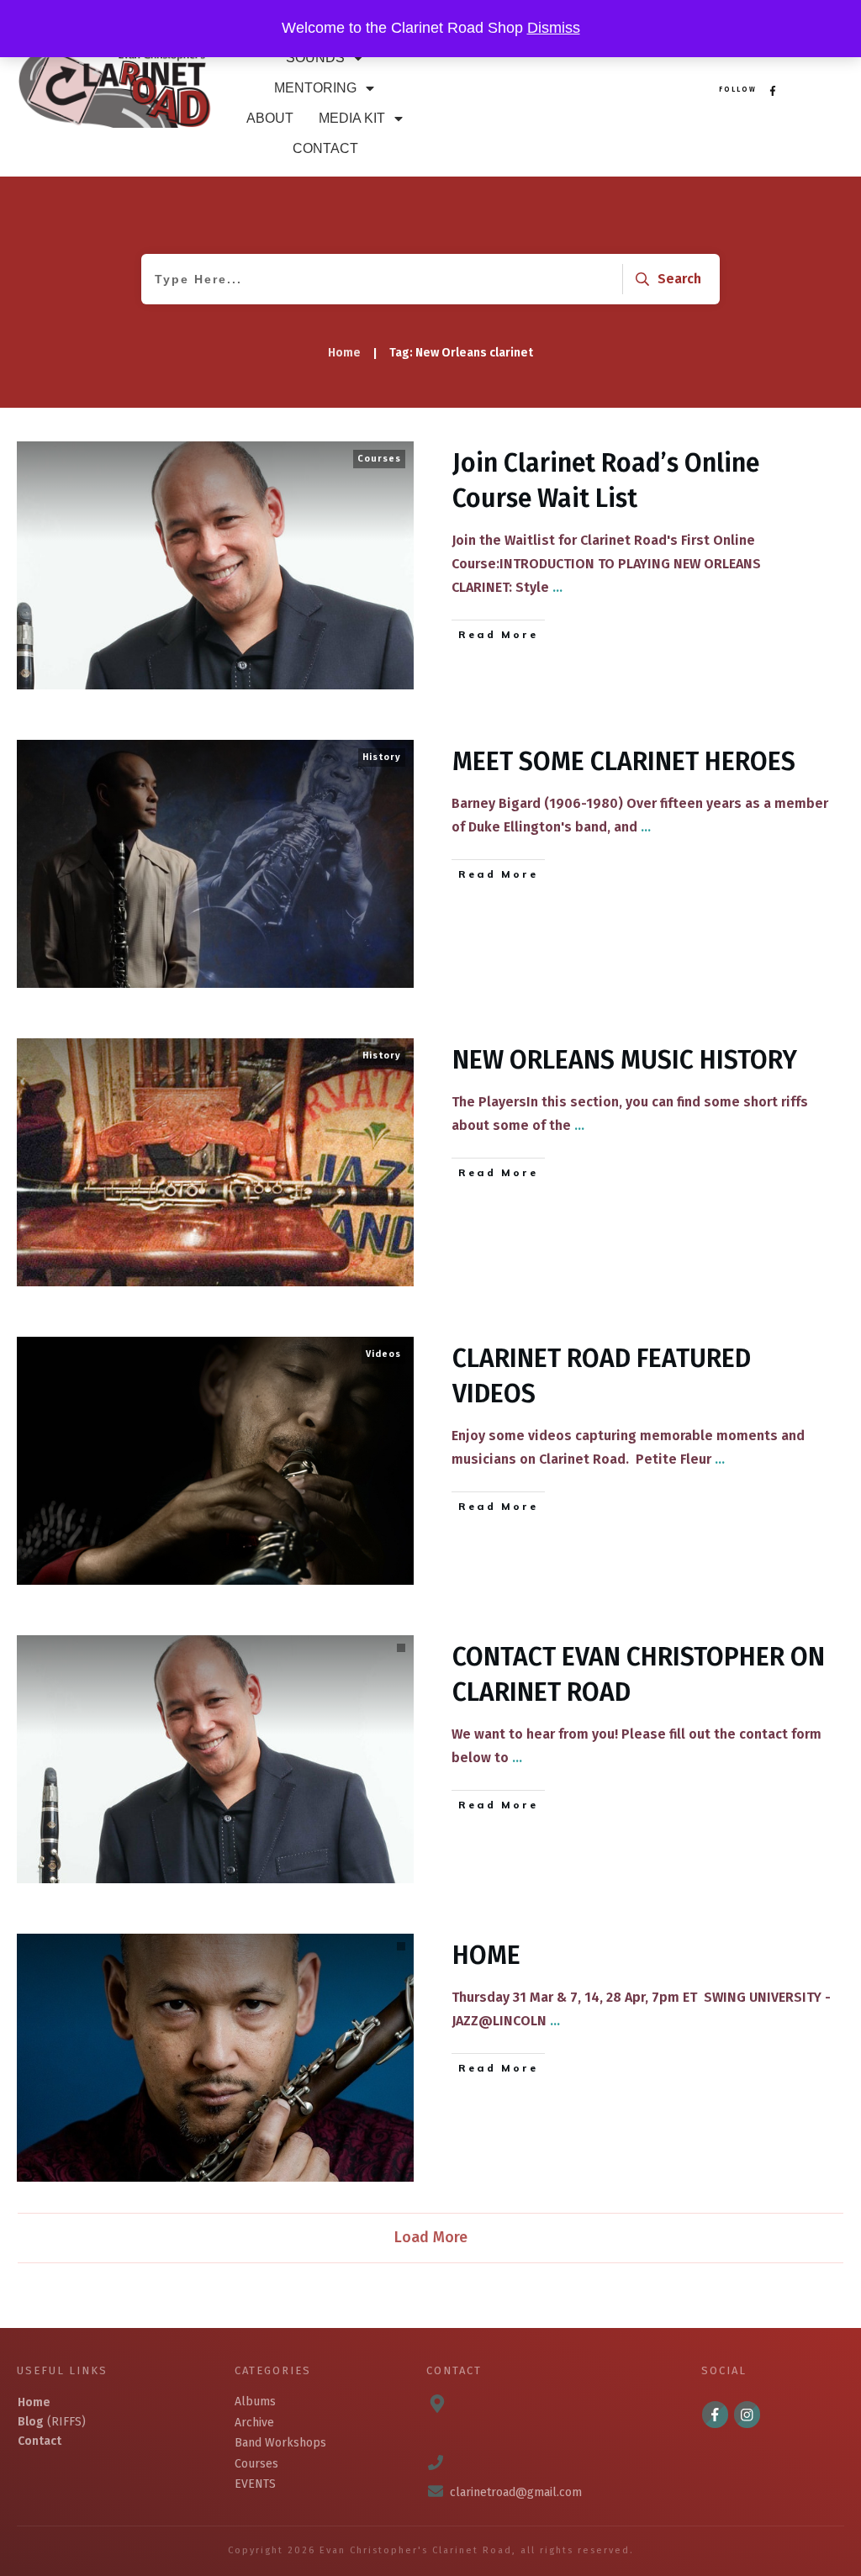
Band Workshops (280, 2443)
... (557, 587)
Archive (254, 2423)
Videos (383, 1354)
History (382, 757)
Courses (379, 459)
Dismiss (554, 28)
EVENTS (255, 2484)
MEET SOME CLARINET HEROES (624, 762)
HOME (486, 1956)
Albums (255, 2402)
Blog (31, 2422)
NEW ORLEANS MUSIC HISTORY (625, 1060)
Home (34, 2402)
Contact (40, 2441)
